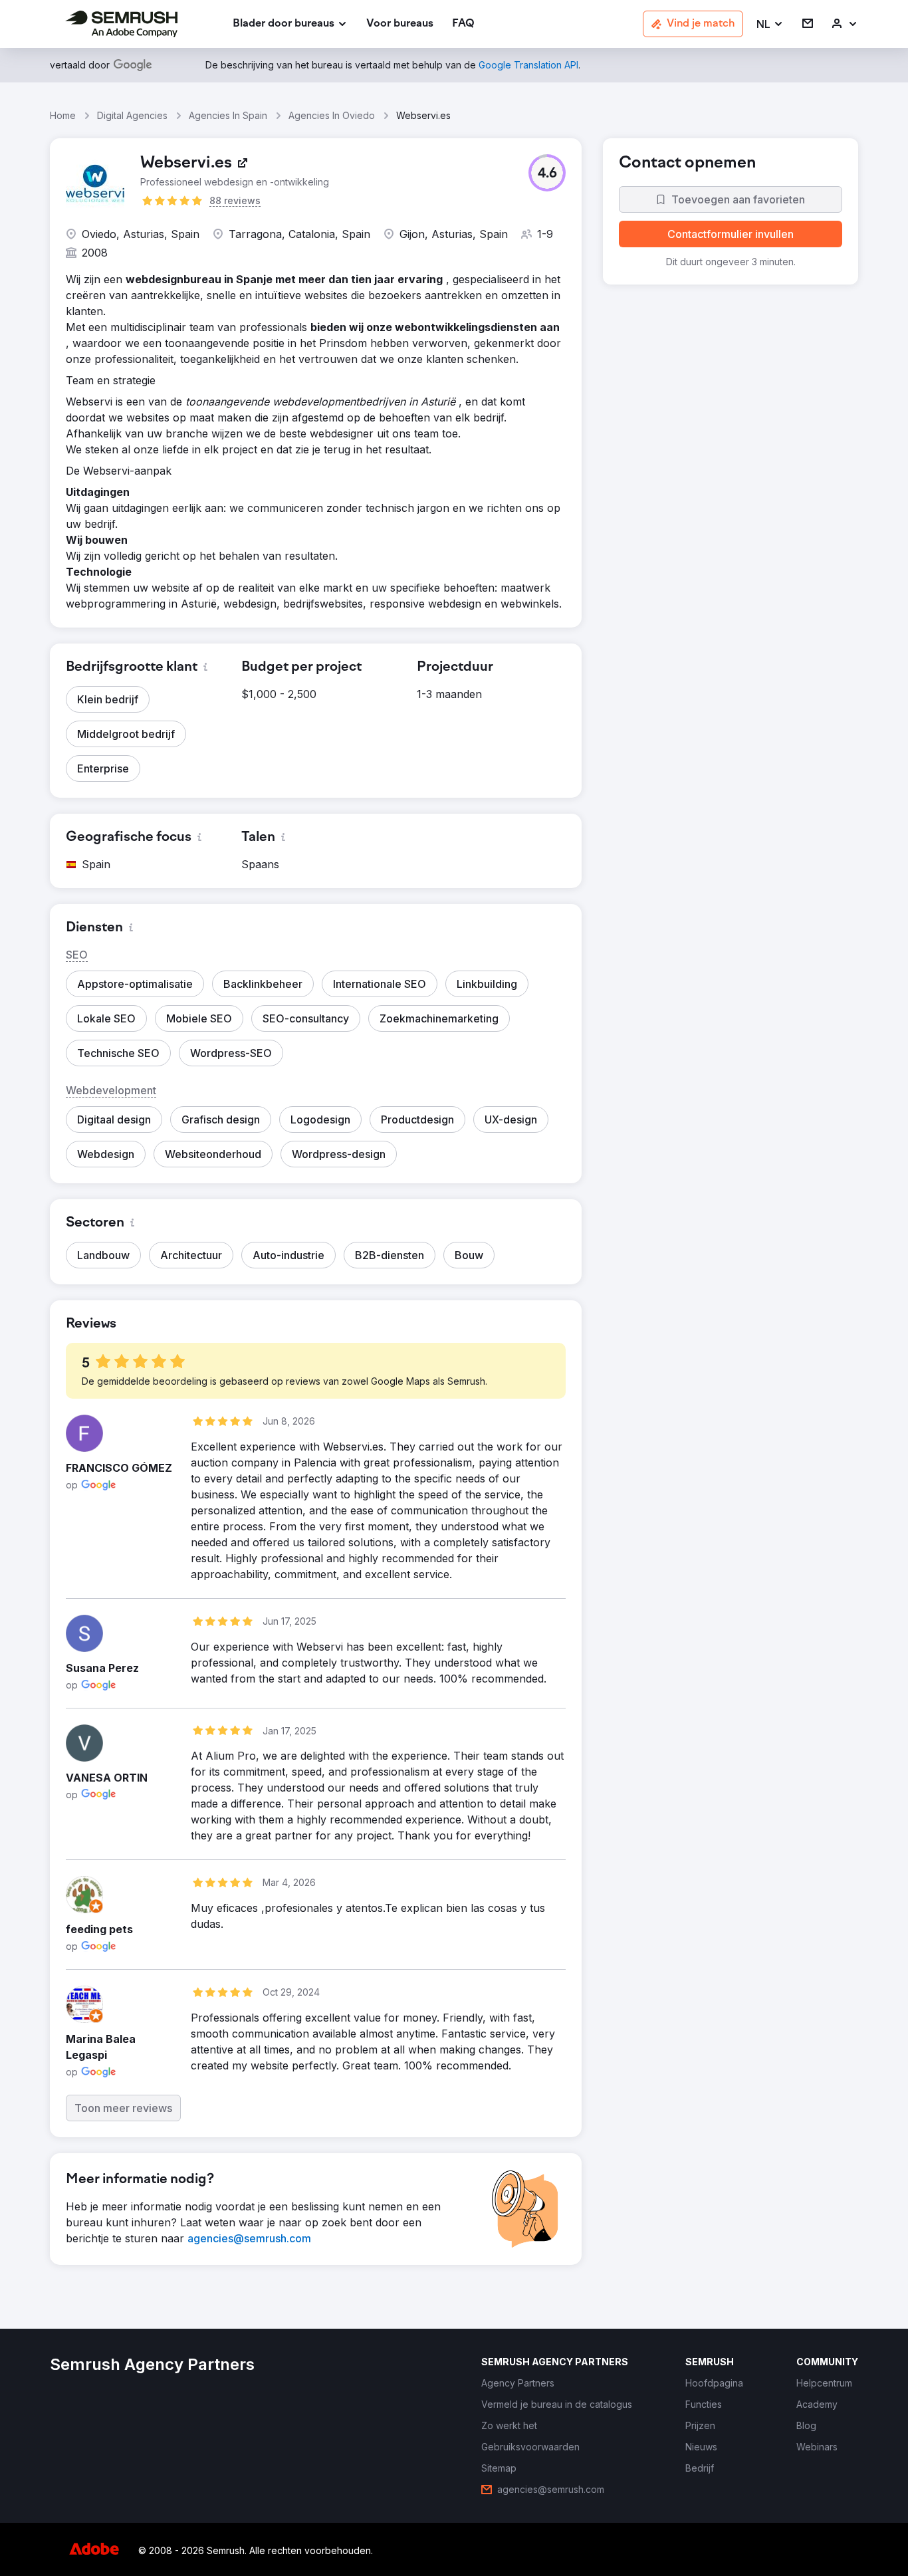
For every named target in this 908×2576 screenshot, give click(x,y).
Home (63, 115)
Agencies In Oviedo (332, 115)
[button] (770, 24)
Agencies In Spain (228, 115)
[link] (400, 24)
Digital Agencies (132, 115)
